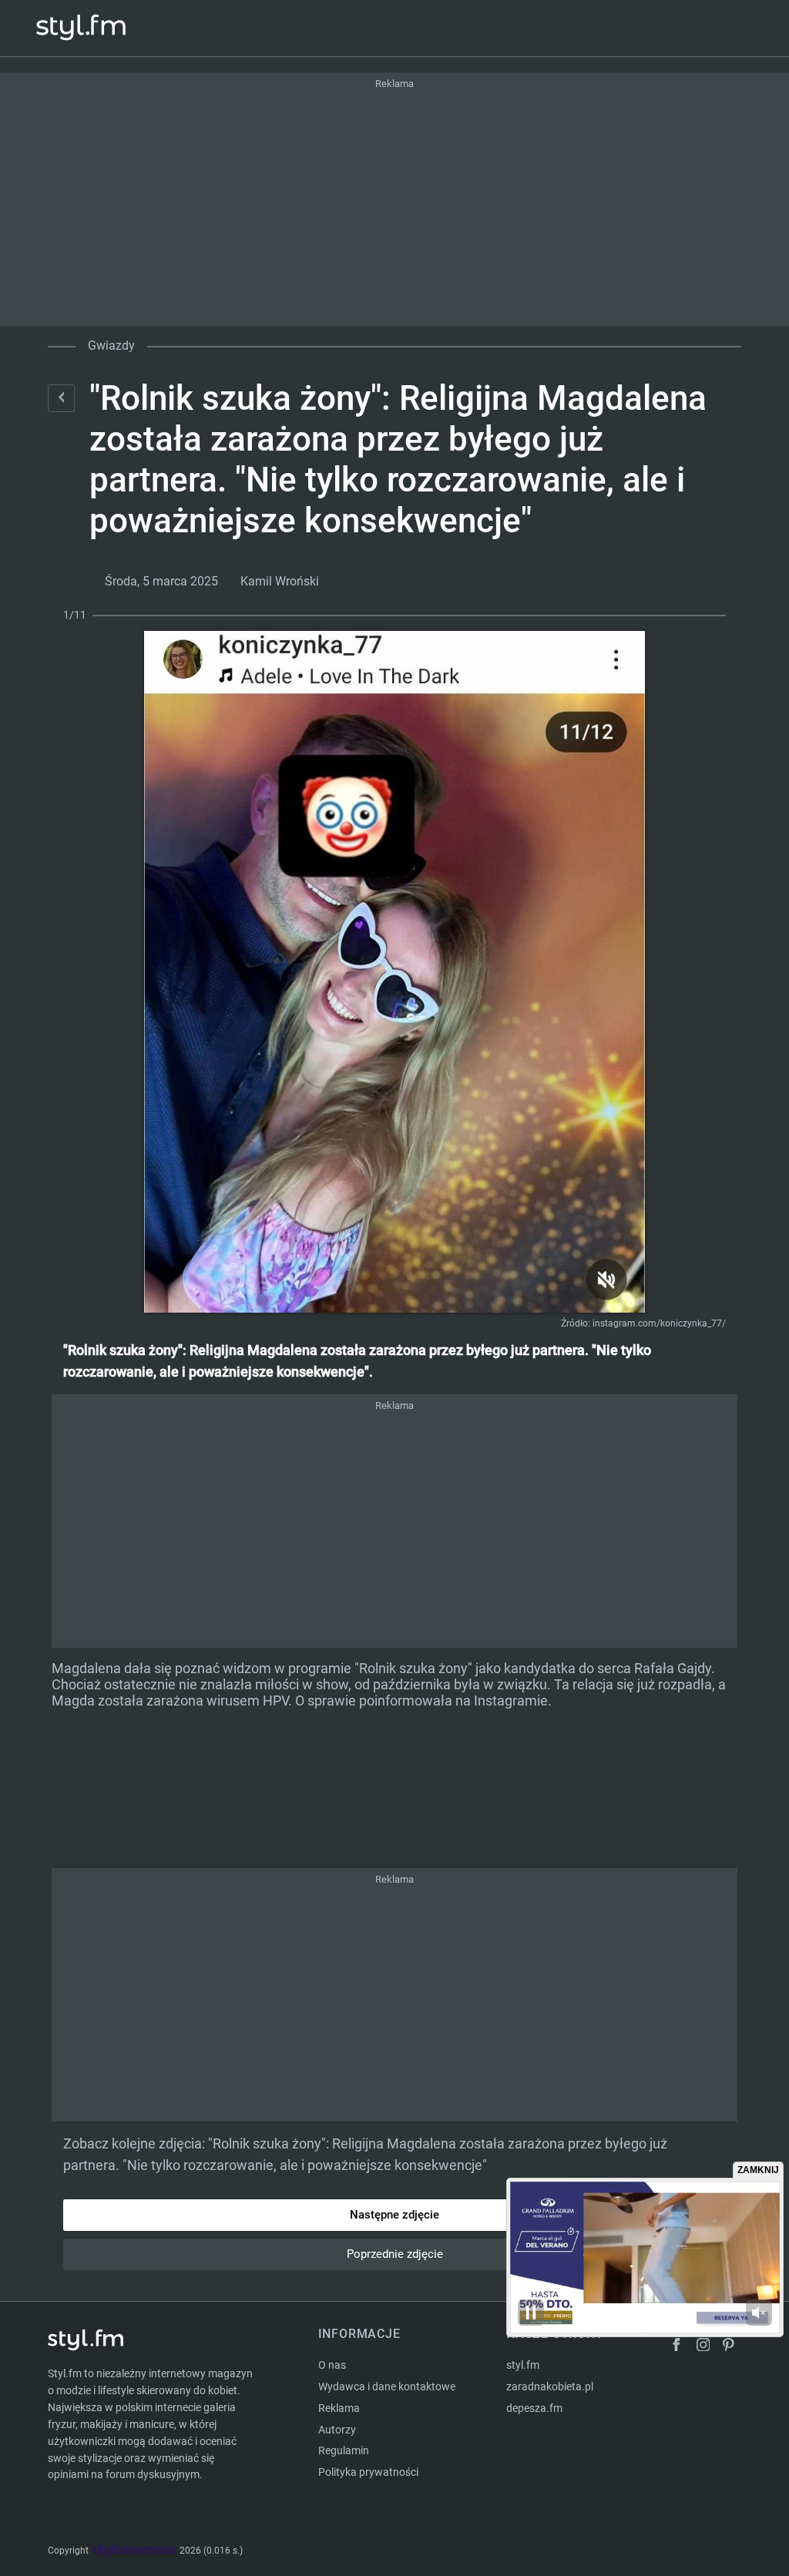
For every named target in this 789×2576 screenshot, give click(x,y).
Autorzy (337, 2430)
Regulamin (344, 2450)
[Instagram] (703, 2347)
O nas (332, 2365)
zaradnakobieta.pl (550, 2386)
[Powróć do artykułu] (61, 398)
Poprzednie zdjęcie (395, 2254)
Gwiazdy (111, 345)
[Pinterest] (730, 2347)
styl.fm (523, 2365)
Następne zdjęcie (394, 2215)
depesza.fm (534, 2408)
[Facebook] (677, 2347)
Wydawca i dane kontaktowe (387, 2386)
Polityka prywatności (368, 2472)
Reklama (339, 2408)
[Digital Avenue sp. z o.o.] (134, 2551)
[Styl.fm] (97, 28)
